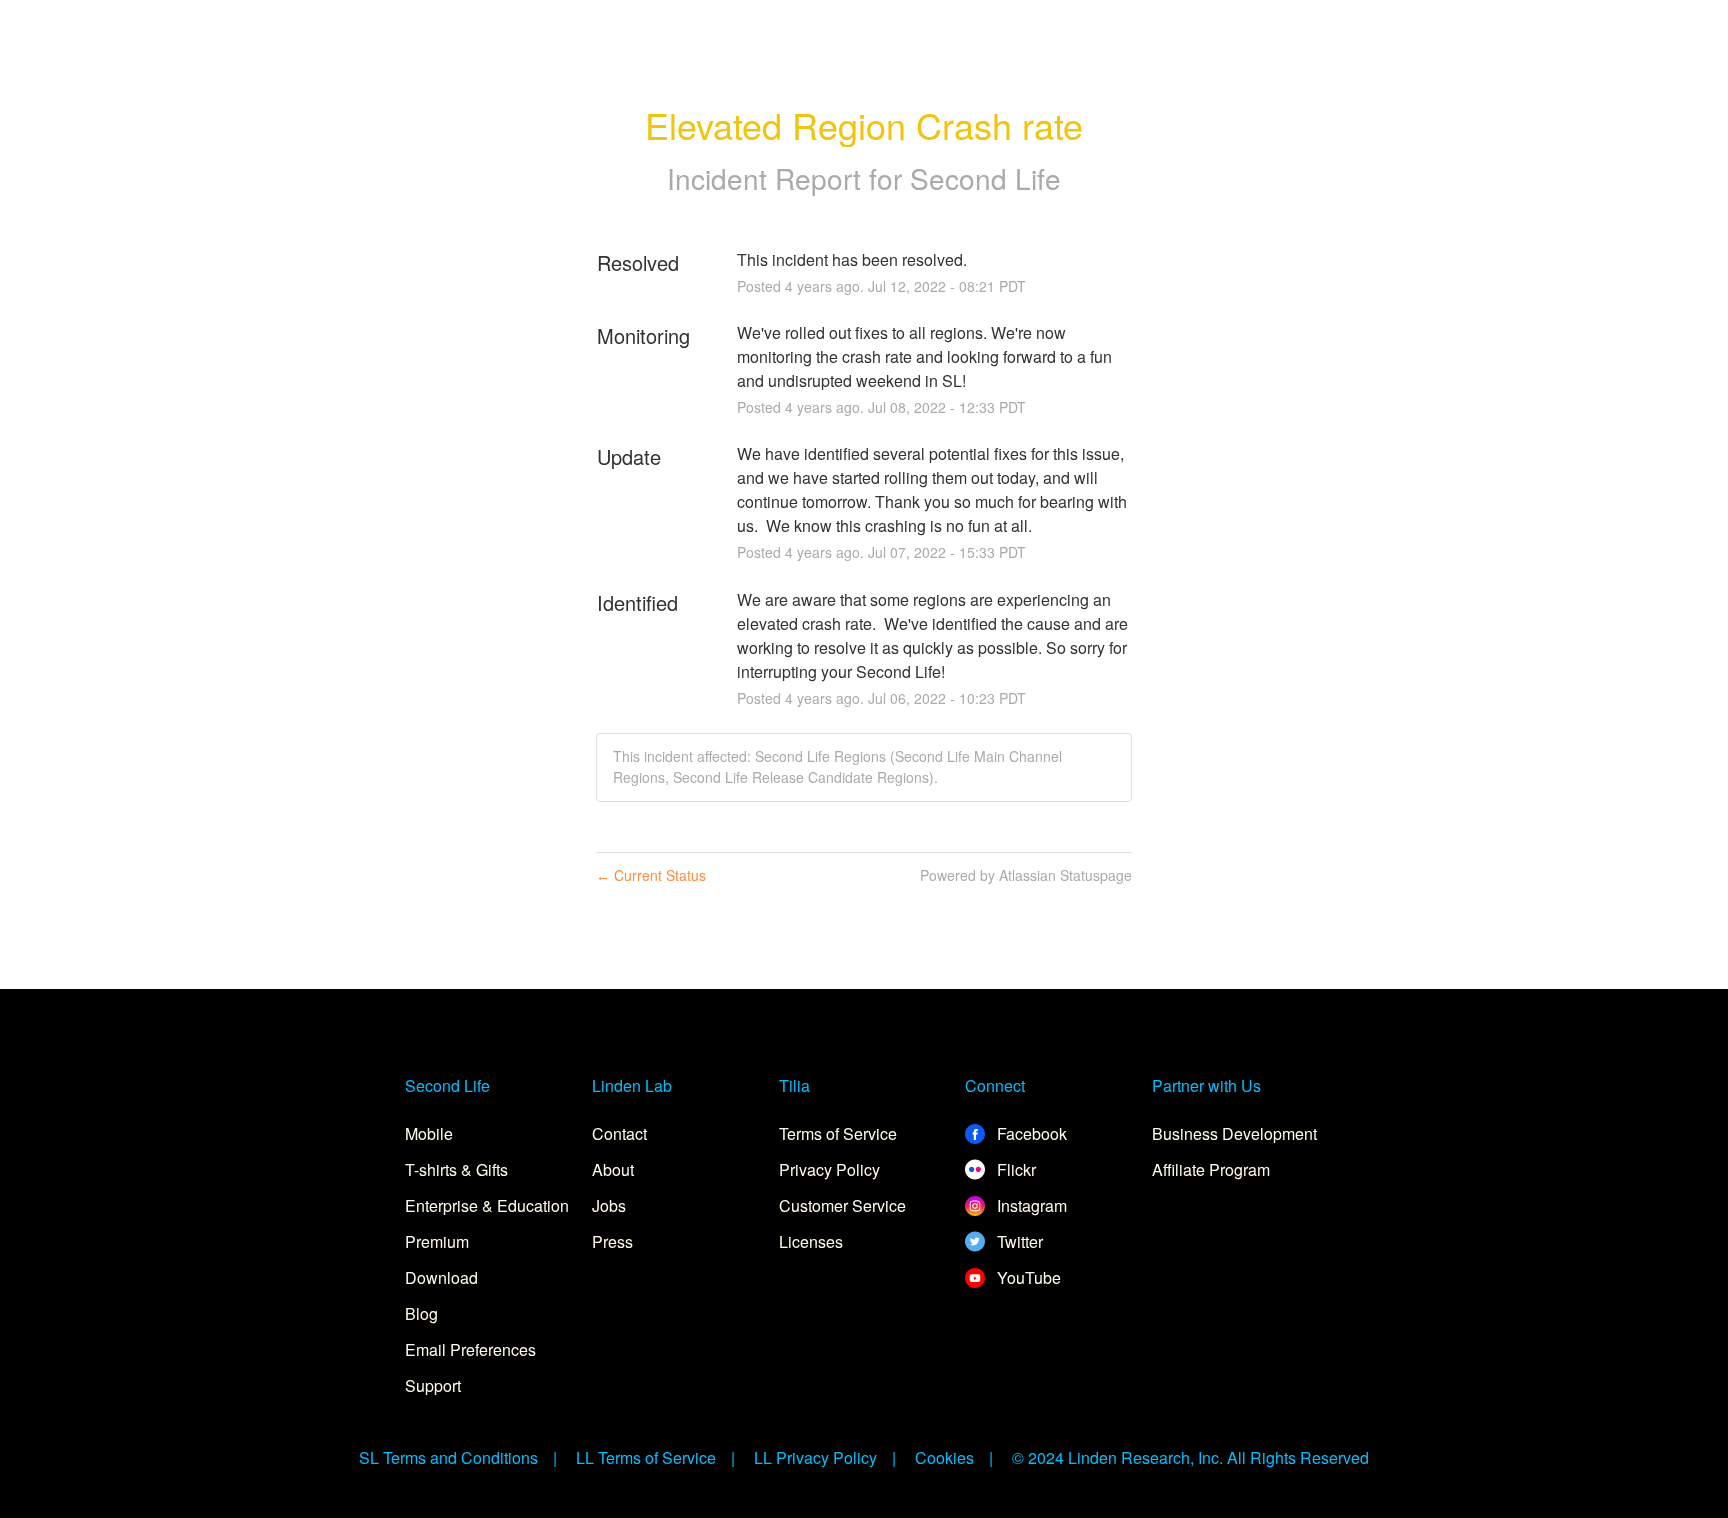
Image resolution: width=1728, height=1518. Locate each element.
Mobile (429, 1133)
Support (433, 1385)
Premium (437, 1241)
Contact (619, 1133)
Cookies (944, 1457)
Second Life (985, 178)
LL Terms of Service (646, 1457)
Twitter (1018, 1241)
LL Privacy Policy (815, 1457)
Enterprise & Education (487, 1205)
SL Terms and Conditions (448, 1457)
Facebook (1030, 1133)
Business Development (1234, 1133)
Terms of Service (838, 1133)
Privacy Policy (829, 1169)
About (613, 1169)
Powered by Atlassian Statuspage (1026, 875)
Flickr (1014, 1169)
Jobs (609, 1205)
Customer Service (842, 1205)
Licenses (811, 1241)
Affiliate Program (1211, 1169)
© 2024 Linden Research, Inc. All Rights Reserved (1190, 1457)
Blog (421, 1313)
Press (612, 1241)
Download (441, 1277)
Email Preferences (470, 1349)
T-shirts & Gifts (456, 1169)
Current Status (651, 875)
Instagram (1030, 1205)
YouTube (1027, 1277)
